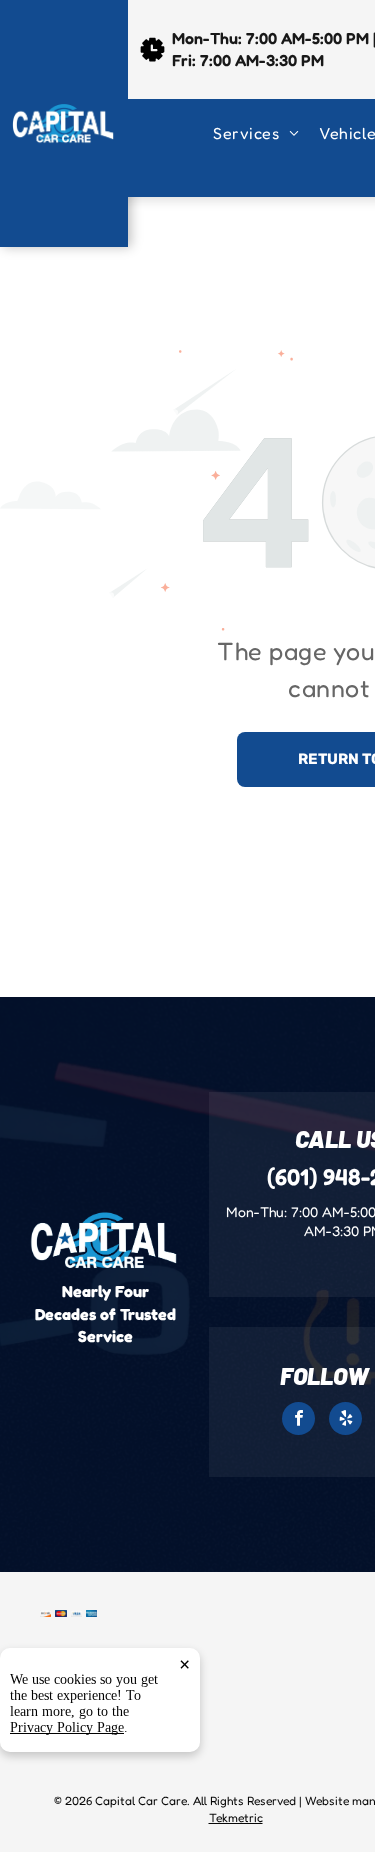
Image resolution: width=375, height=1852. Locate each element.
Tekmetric (236, 1817)
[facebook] (298, 1421)
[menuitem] (266, 133)
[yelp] (345, 1421)
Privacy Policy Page (67, 1727)
